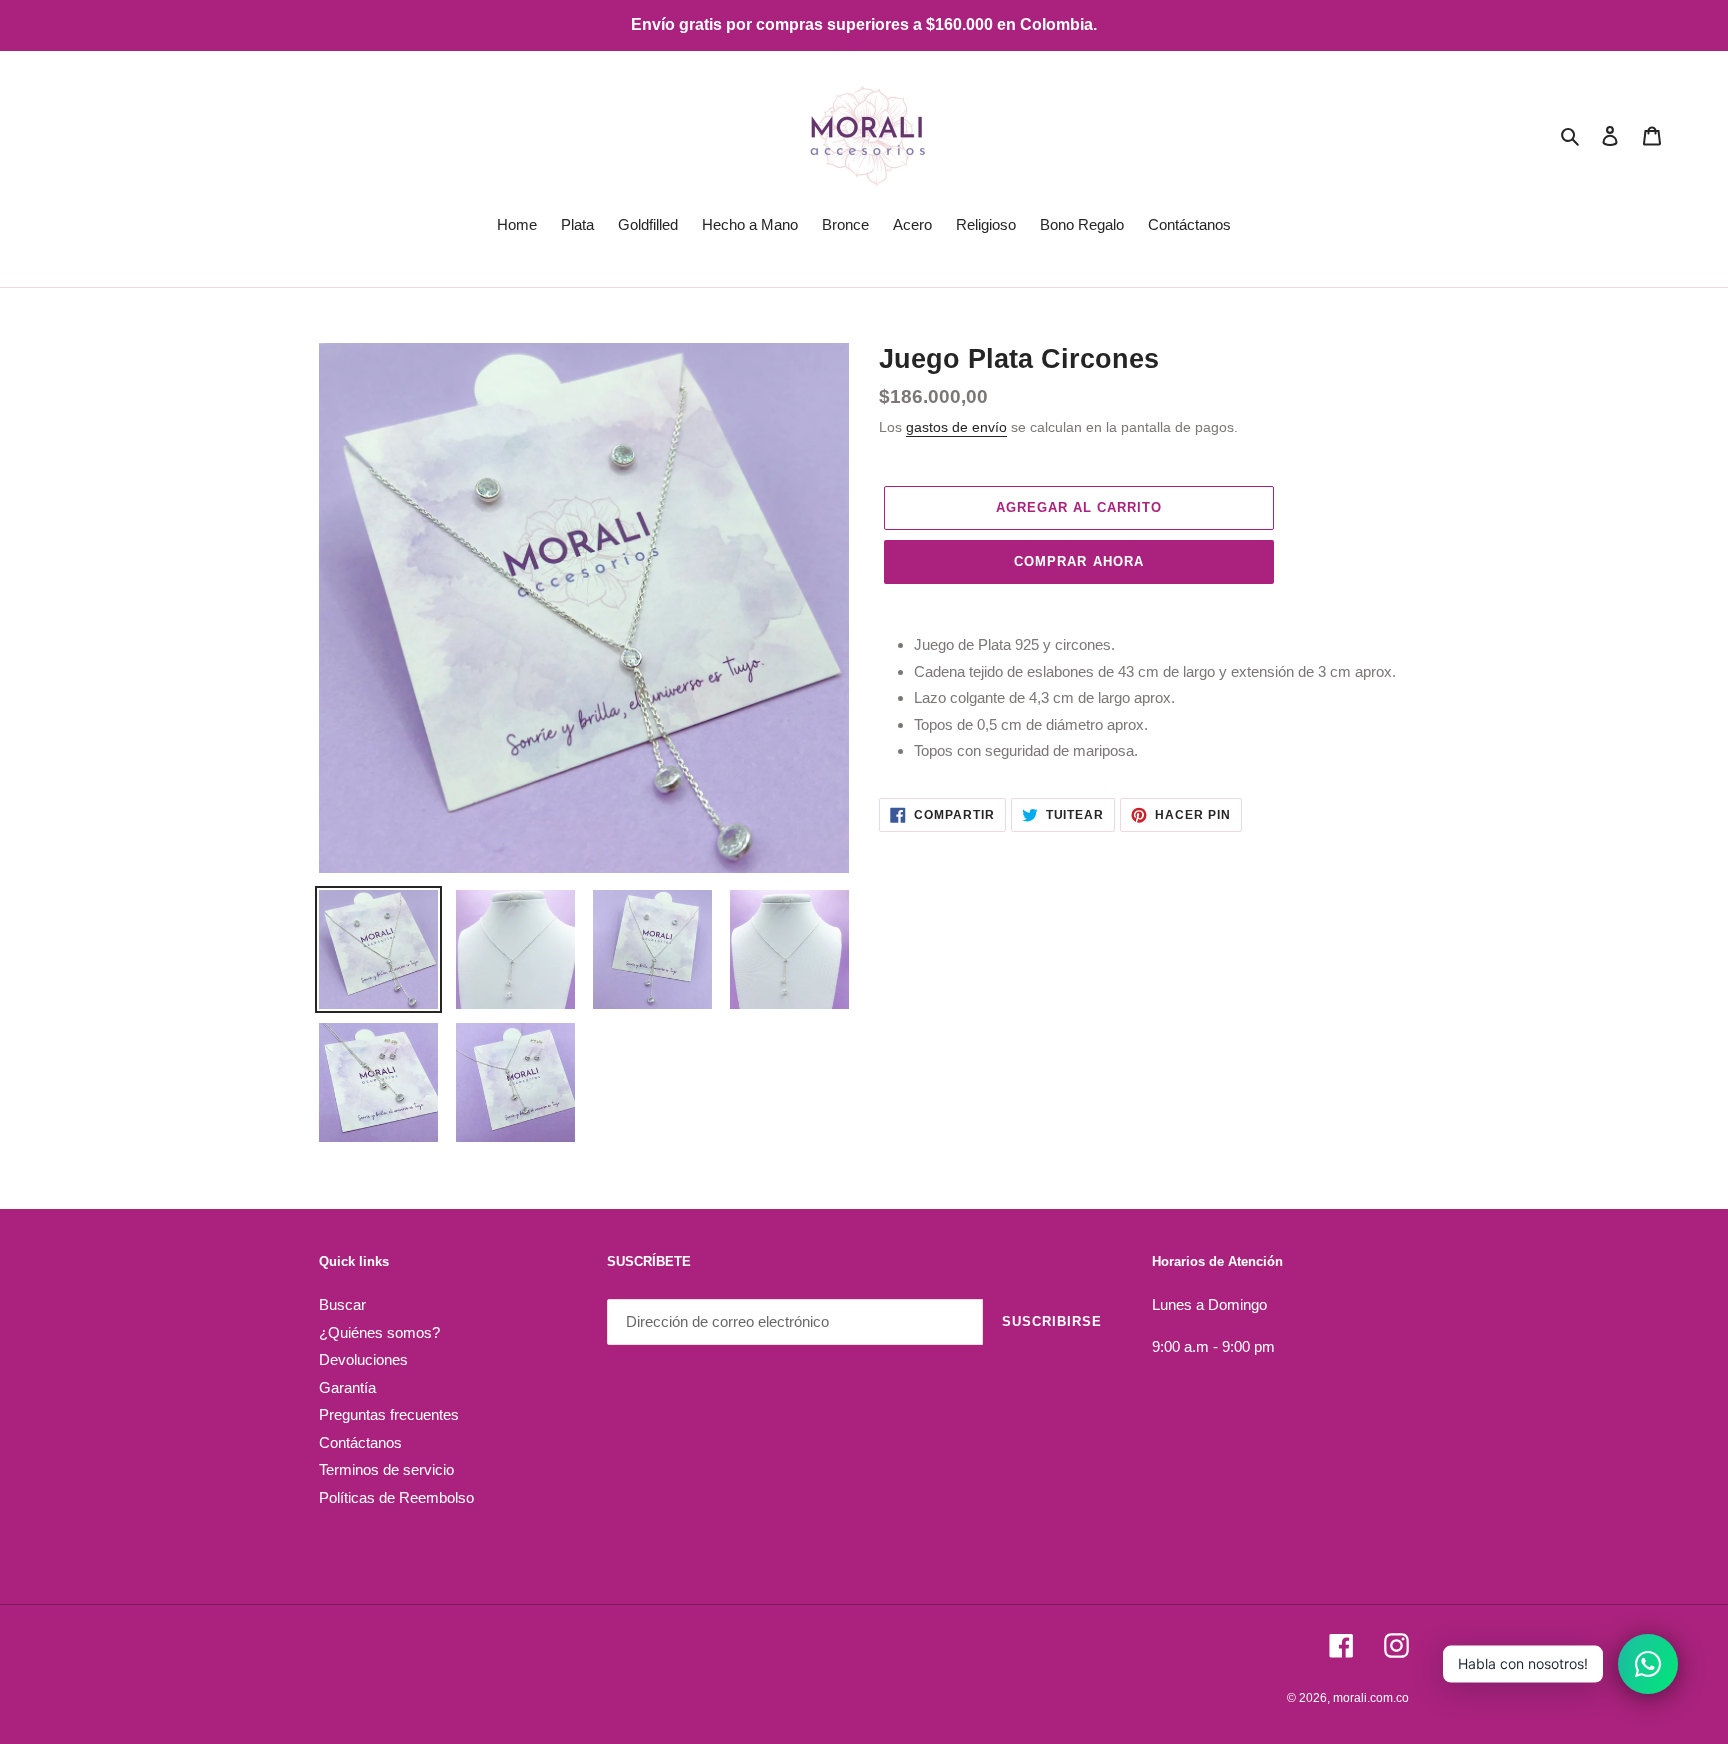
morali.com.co (1371, 1698)
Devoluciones (363, 1359)
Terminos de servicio (386, 1469)
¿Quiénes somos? (379, 1332)
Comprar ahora (1079, 561)
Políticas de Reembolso (396, 1497)
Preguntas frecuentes (389, 1414)
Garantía (347, 1387)
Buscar (342, 1304)
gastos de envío (956, 427)
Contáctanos (360, 1442)
